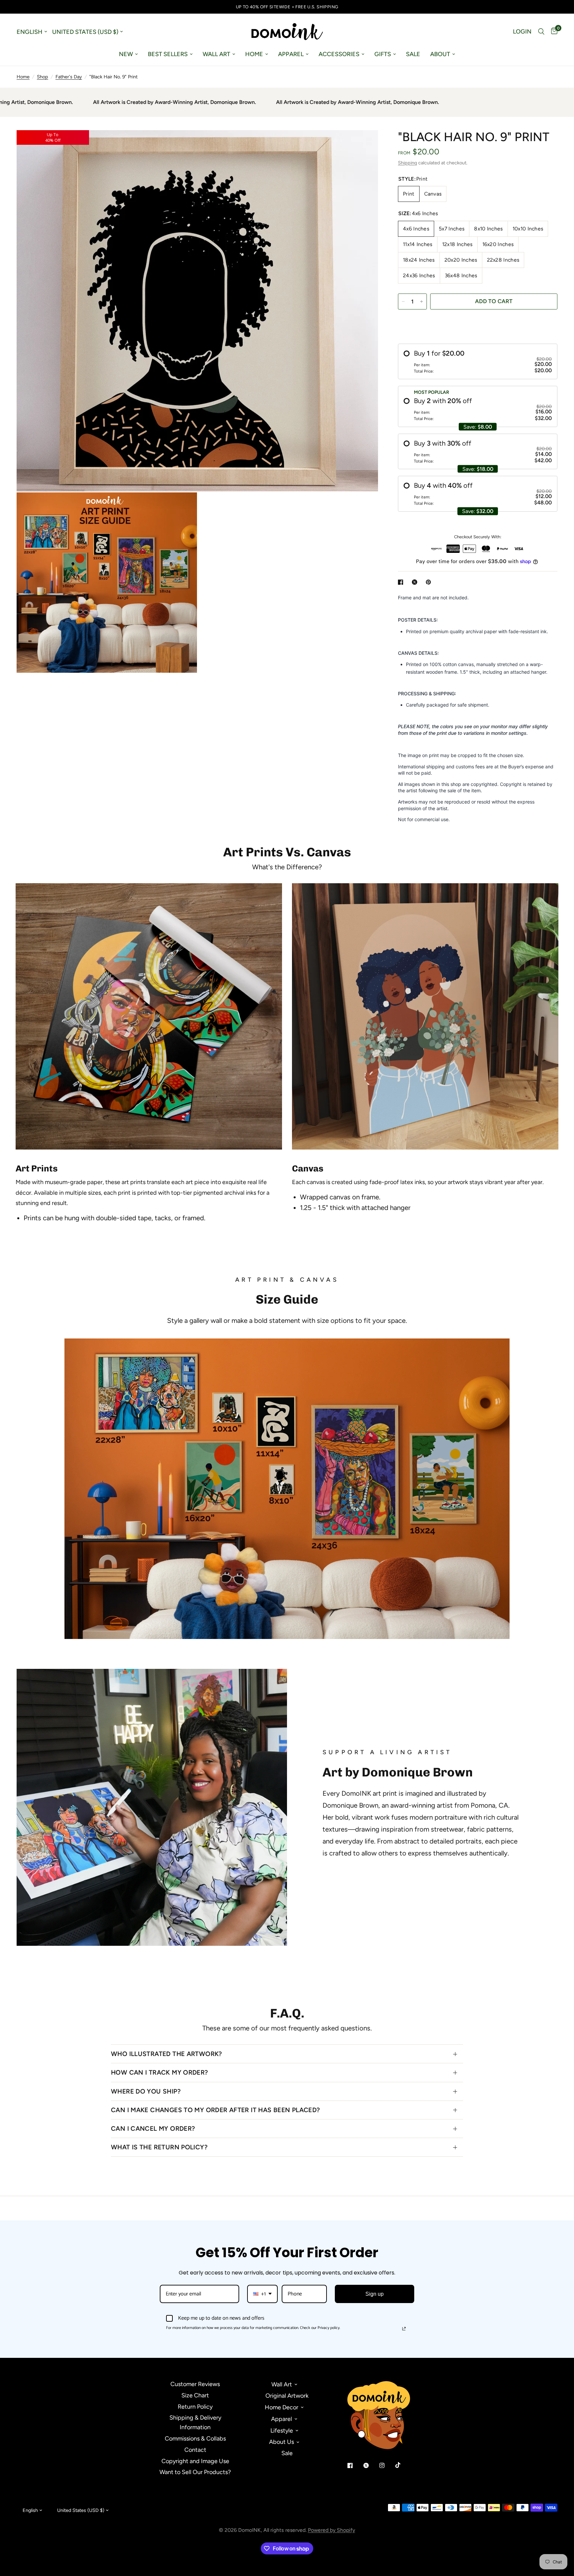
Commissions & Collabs (195, 2439)
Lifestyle (282, 2431)
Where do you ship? (146, 2091)
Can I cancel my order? (153, 2129)
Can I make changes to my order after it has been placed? (216, 2110)
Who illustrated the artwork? (167, 2054)
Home (254, 54)
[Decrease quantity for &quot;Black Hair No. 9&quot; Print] (403, 301)
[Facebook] (355, 2465)
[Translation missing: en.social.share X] (416, 582)
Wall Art (216, 54)
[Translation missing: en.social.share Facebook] (402, 582)
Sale (413, 54)
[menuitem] (128, 54)
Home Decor (282, 2407)
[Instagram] (387, 2465)
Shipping (407, 163)
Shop (43, 77)
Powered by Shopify (332, 2530)
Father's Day (69, 77)
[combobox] (262, 2294)
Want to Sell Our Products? (195, 2472)
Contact (195, 2450)
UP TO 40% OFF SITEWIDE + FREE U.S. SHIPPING (287, 7)
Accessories (339, 54)
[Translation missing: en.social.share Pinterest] (430, 582)
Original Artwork (287, 2396)
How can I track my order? (160, 2072)
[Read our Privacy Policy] (404, 2329)
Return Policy (195, 2407)
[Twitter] (371, 2465)
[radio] (478, 361)
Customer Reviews (195, 2384)
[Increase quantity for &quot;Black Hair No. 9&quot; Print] (422, 301)
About (440, 54)
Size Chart (195, 2395)
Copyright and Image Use (195, 2461)
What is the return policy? (159, 2147)
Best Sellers (168, 54)
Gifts (383, 54)
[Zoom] (364, 144)
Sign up (375, 2294)
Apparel (291, 54)
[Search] (541, 32)
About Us (282, 2442)
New (126, 54)
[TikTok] (403, 2465)
